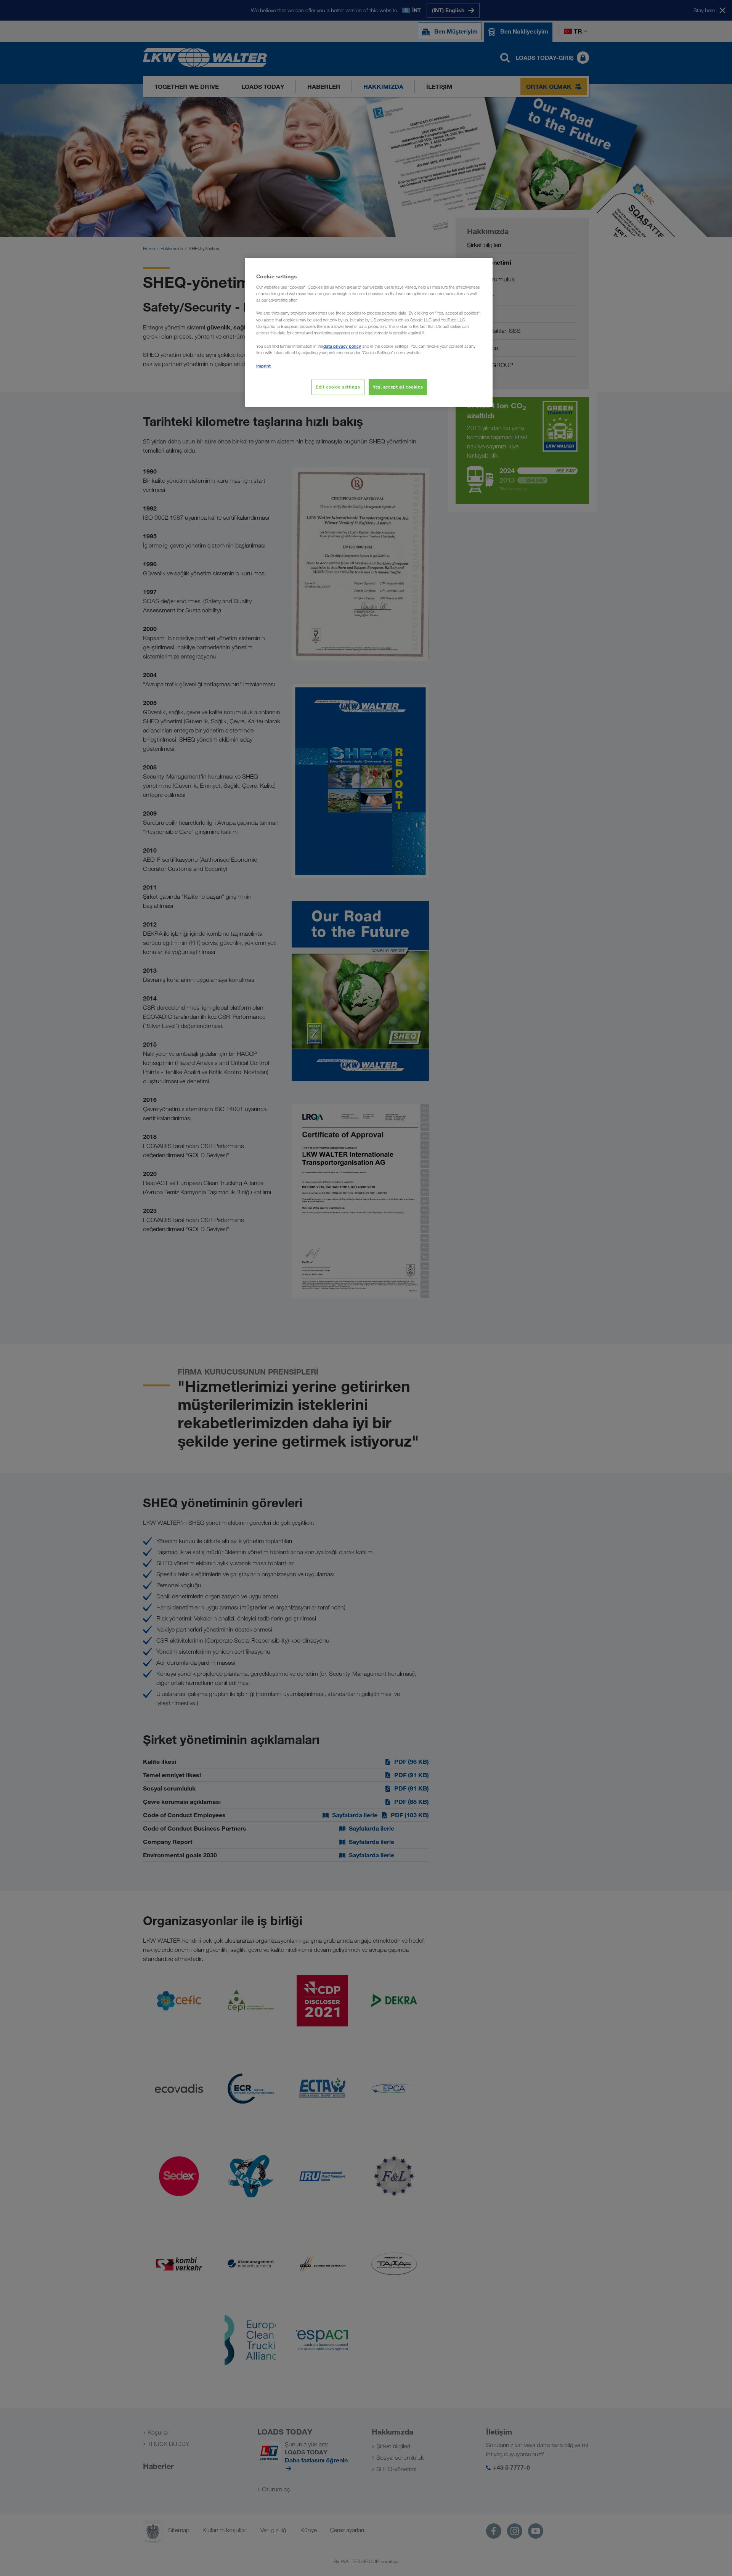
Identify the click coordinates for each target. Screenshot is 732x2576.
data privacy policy (342, 346)
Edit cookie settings (338, 387)
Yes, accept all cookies (398, 387)
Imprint (263, 366)
